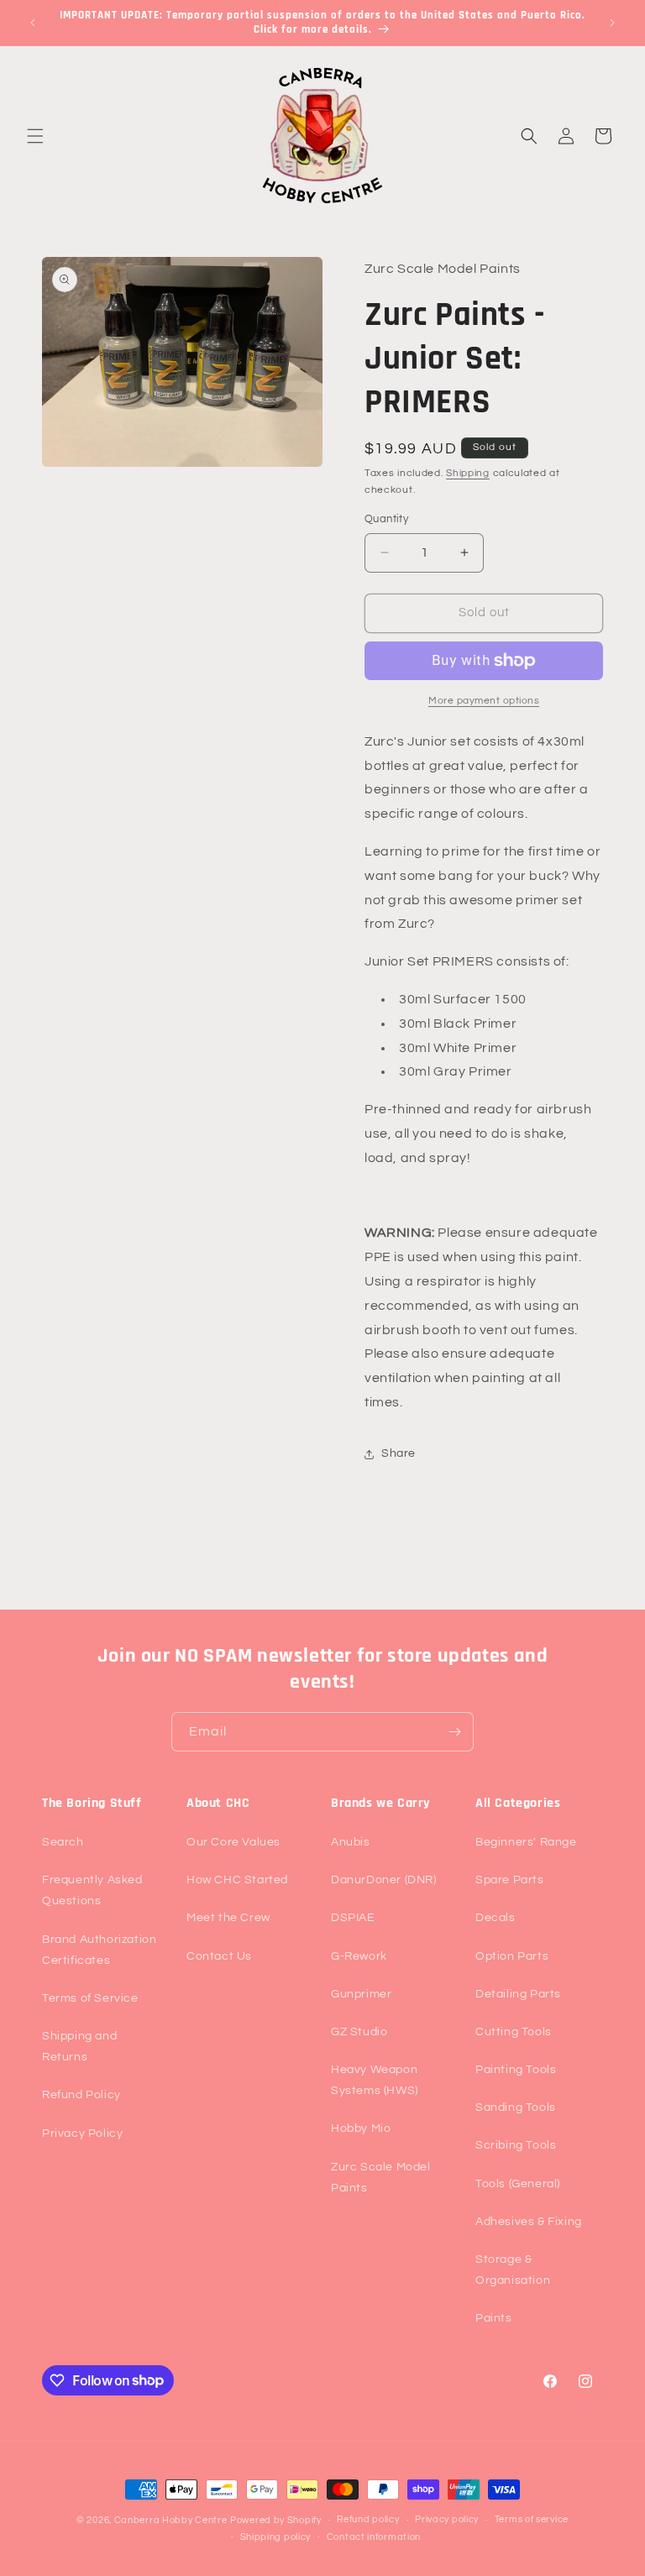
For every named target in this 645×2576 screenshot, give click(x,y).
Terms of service (532, 2519)
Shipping (468, 473)
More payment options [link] (484, 701)
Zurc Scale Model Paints (381, 2178)
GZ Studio (359, 2032)
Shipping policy (276, 2537)
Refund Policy (81, 2095)
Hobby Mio (361, 2128)
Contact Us (219, 1956)
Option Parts (512, 1956)
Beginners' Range (526, 1842)
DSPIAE (353, 1918)
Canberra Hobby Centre (171, 2520)
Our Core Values (233, 1842)
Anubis (351, 1842)
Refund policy (368, 2519)
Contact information (374, 2537)
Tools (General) (518, 2184)
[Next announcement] (612, 23)
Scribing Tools (516, 2145)
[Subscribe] (454, 1732)
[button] (35, 136)
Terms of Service (90, 1998)
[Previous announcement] (33, 23)
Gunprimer (361, 1994)
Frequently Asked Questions (92, 1890)
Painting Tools (516, 2070)
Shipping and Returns (79, 2047)
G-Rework (359, 1956)
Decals (496, 1918)
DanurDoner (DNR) (384, 1880)
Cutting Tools (514, 2032)
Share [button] (399, 1453)
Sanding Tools (516, 2107)
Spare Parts (510, 1880)
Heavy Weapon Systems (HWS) (375, 2080)
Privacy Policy (82, 2134)
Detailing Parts (518, 1994)
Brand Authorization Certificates (99, 1950)
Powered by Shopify (276, 2520)
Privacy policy (447, 2519)
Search (63, 1842)
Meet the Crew (228, 1918)
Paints (494, 2318)
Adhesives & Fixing (529, 2222)
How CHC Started (237, 1880)
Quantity (386, 519)
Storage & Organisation (513, 2270)
